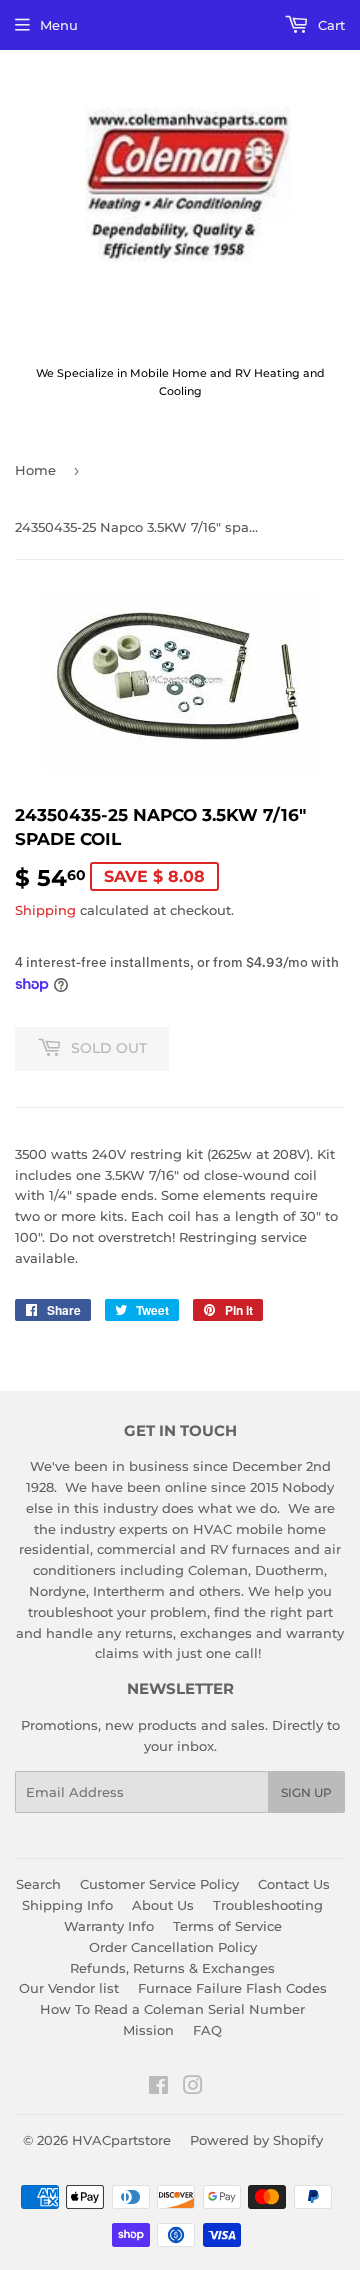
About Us (163, 1905)
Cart (329, 25)
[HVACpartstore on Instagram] (193, 2088)
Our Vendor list (69, 1988)
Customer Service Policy (159, 1884)
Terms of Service (227, 1926)
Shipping (45, 910)
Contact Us (294, 1884)
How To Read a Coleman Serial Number (172, 2009)
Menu (59, 25)
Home (35, 470)
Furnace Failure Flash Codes (232, 1988)
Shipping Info (67, 1905)
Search (38, 1884)
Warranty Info (109, 1926)
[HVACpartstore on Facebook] (158, 2088)
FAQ (207, 2030)
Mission (148, 2030)
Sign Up (306, 1792)
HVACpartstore (121, 2140)
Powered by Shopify (256, 2140)
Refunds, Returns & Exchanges (172, 1968)
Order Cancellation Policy (173, 1947)
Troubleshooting (268, 1905)
